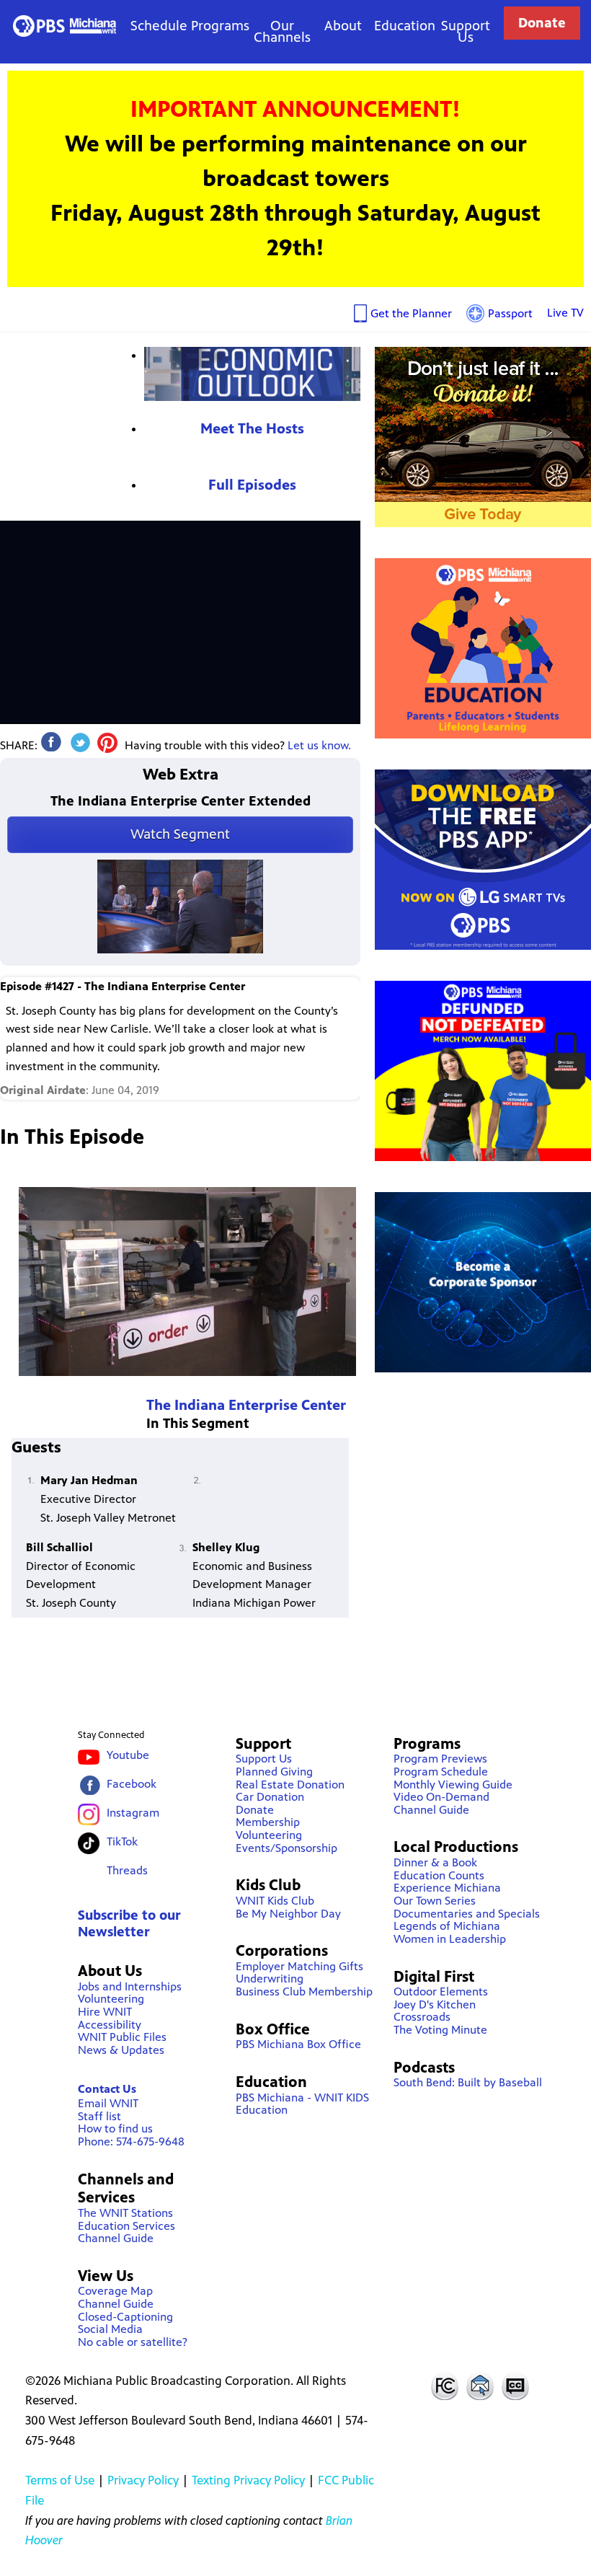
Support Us (466, 31)
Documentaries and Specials (467, 1914)
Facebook (132, 1784)
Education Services (126, 2226)
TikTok (122, 1841)
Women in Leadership (450, 1939)
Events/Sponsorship (286, 1848)
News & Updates (121, 2050)
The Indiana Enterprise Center (246, 1405)
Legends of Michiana (447, 1926)
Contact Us (107, 2089)
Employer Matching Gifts (299, 1966)
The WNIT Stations (125, 2213)
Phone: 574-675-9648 (131, 2141)
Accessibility (110, 2025)
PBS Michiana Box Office (298, 2044)
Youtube (128, 1755)
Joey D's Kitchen (435, 2004)
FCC (444, 2386)
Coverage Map (115, 2291)
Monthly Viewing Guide (453, 1785)
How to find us (115, 2129)
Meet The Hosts (252, 429)
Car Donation (270, 1797)
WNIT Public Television (64, 26)
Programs (220, 26)
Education (405, 26)
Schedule (159, 26)
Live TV (565, 313)
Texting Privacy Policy (248, 2480)
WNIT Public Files (122, 2037)
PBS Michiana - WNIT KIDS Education (302, 2104)
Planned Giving (274, 1772)
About (343, 26)
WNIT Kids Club (275, 1901)
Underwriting (270, 1979)
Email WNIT (108, 2103)
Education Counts (439, 1875)
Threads (127, 1870)
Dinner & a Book (435, 1862)
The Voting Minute (440, 2030)
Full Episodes (252, 485)
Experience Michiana (447, 1888)
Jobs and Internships (130, 1986)
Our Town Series (435, 1901)
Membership (268, 1822)
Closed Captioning (516, 2386)
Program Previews (440, 1759)
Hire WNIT (105, 2012)
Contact (480, 2386)
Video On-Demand (441, 1797)
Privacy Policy (143, 2480)
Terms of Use (60, 2480)
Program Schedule (441, 1772)
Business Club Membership (304, 1991)
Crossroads (422, 2017)
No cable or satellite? (133, 2342)
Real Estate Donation (290, 1785)
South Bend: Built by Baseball (468, 2082)
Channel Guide (116, 2238)
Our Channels (282, 31)
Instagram (133, 1813)
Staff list (99, 2116)
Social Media (110, 2329)
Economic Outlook (252, 374)
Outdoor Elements (441, 1991)
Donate (542, 23)
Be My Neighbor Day (288, 1914)
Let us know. (319, 745)
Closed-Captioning (125, 2317)
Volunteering (111, 1999)
